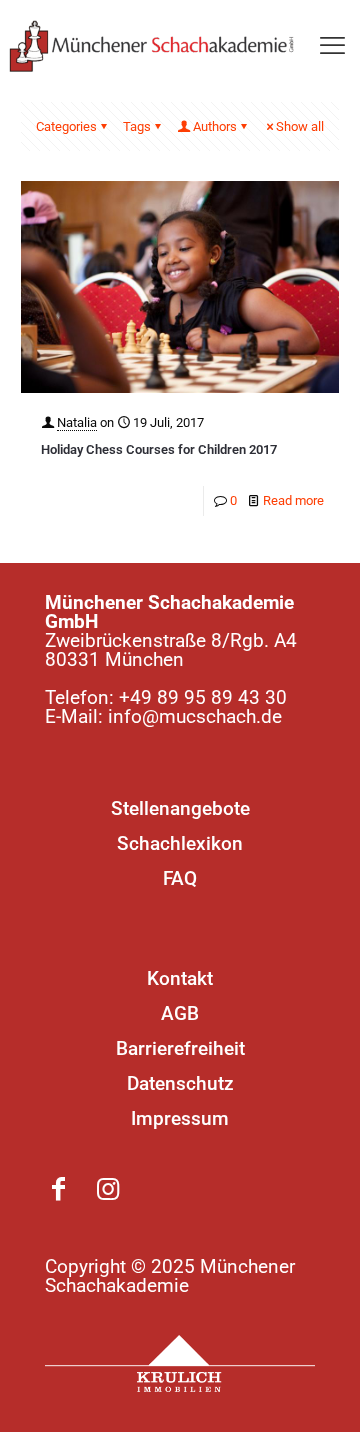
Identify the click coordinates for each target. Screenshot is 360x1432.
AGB (180, 1013)
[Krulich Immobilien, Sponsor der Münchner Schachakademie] (180, 1364)
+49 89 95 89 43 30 (203, 697)
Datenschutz (180, 1083)
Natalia (77, 422)
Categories (66, 126)
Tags (137, 126)
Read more (293, 500)
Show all (300, 126)
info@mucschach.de (195, 716)
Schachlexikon (180, 843)
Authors (215, 126)
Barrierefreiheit (180, 1048)
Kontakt (180, 978)
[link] (180, 1364)
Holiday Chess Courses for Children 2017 (159, 449)
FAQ (180, 878)
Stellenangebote (180, 808)
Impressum (180, 1118)
